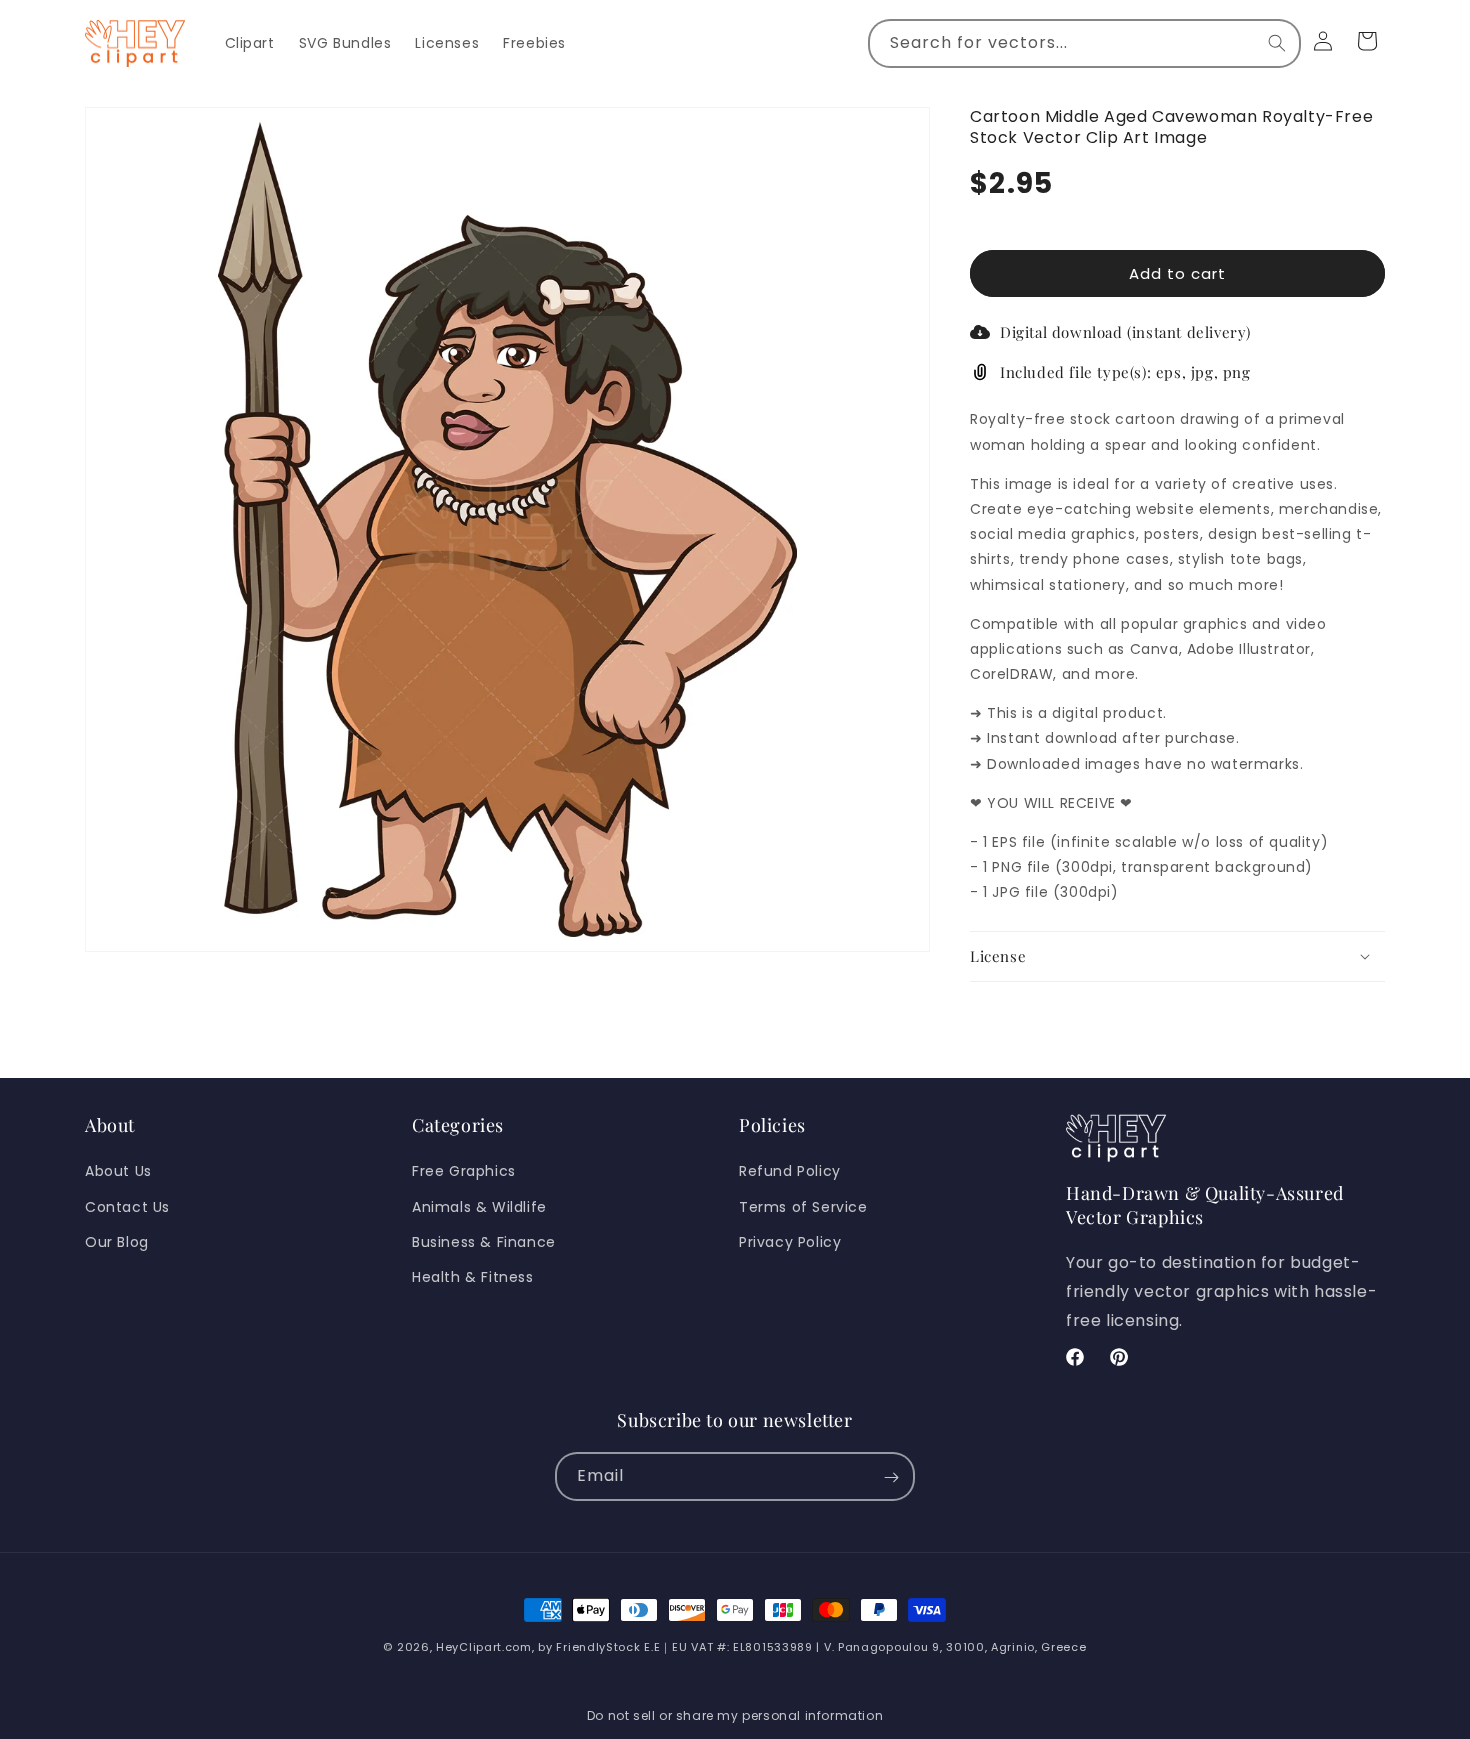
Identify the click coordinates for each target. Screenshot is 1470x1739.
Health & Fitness (473, 1277)
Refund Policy (790, 1171)
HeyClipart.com (484, 1647)
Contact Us (127, 1206)
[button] (1177, 956)
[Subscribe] (891, 1477)
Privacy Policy (790, 1242)
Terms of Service (803, 1206)
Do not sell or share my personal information (735, 1715)
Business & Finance (484, 1242)
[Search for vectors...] (1277, 43)
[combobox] (1084, 43)
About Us (118, 1171)
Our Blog (117, 1242)
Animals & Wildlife (479, 1206)
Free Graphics (464, 1171)
